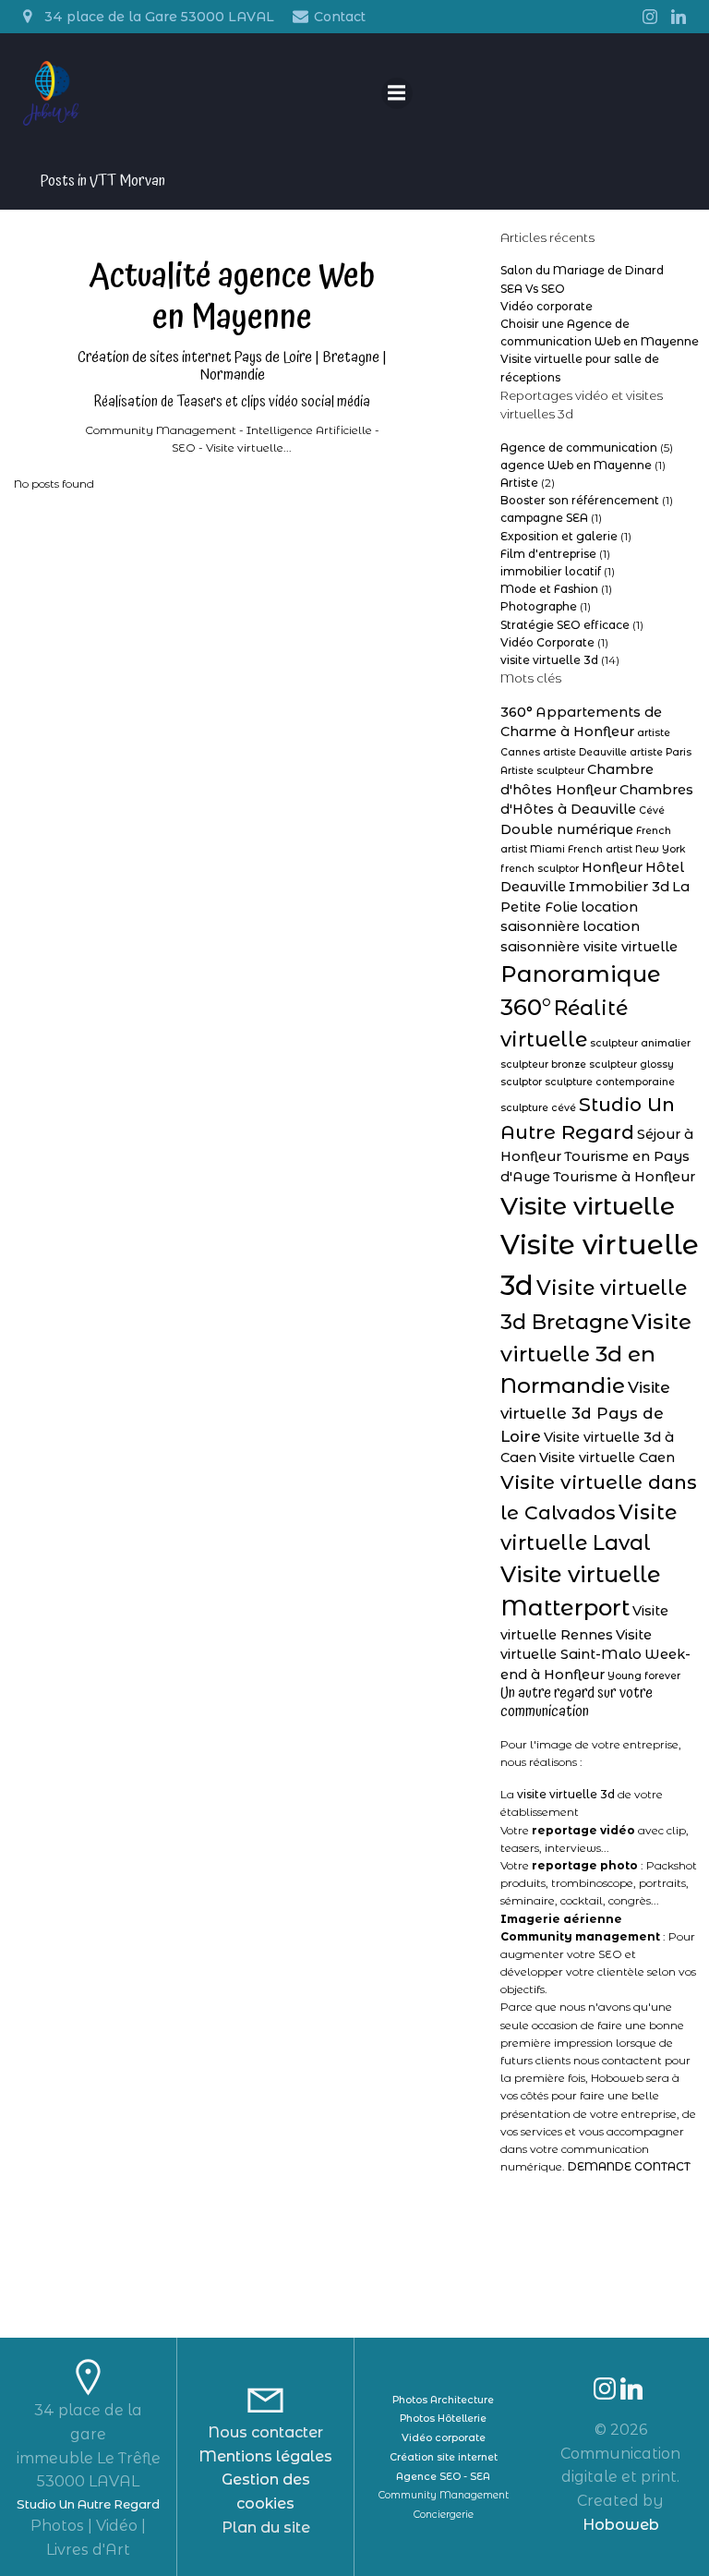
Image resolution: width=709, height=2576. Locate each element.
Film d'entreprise (548, 554)
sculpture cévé (538, 1108)
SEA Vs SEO (533, 289)
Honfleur (612, 867)
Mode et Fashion (549, 589)
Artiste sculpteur (542, 771)
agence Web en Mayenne (576, 465)
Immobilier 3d (619, 887)
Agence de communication (579, 447)
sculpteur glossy (631, 1064)
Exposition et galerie (559, 536)
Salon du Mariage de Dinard (582, 270)
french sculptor (540, 869)
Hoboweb (621, 2525)
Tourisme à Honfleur (624, 1177)
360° (517, 712)
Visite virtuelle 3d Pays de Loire (585, 1412)
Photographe (539, 606)
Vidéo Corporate (547, 642)
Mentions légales (265, 2456)
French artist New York (626, 849)
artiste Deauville (585, 752)
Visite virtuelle (588, 1206)
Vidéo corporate (547, 306)
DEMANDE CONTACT (629, 2166)
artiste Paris (661, 752)
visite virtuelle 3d (549, 660)
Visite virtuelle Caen (607, 1457)
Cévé (652, 810)
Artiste (519, 483)
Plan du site (266, 2528)
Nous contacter (265, 2432)
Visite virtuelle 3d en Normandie (596, 1354)
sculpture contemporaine (610, 1082)
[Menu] (397, 93)
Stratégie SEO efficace (565, 625)
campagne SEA (544, 518)
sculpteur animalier (640, 1043)
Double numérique (567, 829)
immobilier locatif (551, 571)
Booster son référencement (580, 500)
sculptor (521, 1082)
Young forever (644, 1676)
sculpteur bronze (543, 1064)
